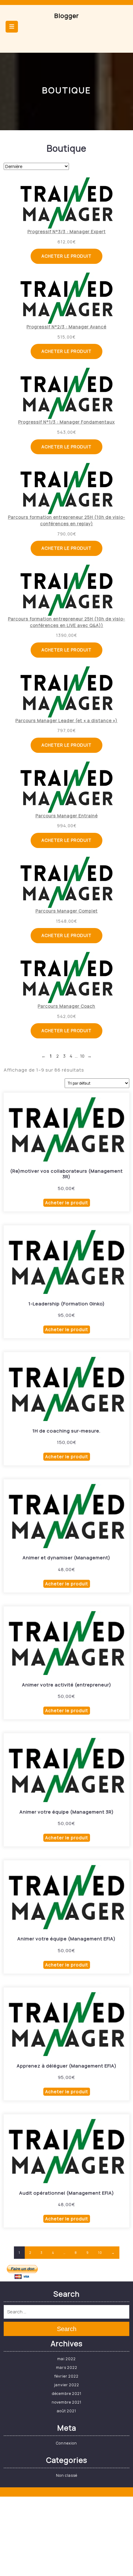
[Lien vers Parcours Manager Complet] (67, 882)
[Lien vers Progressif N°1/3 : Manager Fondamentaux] (67, 393)
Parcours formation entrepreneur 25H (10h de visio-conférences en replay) (67, 520)
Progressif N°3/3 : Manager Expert (67, 231)
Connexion (66, 2443)
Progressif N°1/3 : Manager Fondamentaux (66, 422)
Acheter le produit (66, 256)
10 (100, 2253)
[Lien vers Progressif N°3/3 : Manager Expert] (67, 203)
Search (67, 2329)
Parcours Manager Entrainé (67, 816)
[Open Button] (12, 27)
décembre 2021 (67, 2394)
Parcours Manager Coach (66, 1006)
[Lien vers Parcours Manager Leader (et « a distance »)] (67, 692)
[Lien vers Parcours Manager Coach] (67, 977)
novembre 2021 (66, 2402)
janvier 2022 (67, 2385)
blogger (67, 16)
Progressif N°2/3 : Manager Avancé (66, 327)
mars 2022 (67, 2367)
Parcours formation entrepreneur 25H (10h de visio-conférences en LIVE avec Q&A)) (67, 622)
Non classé (67, 2475)
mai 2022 (66, 2359)
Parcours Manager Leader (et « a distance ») (66, 720)
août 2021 (66, 2411)
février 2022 (66, 2376)
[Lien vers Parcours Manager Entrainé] (67, 787)
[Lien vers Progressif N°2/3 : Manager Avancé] (67, 298)
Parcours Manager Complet (67, 911)
